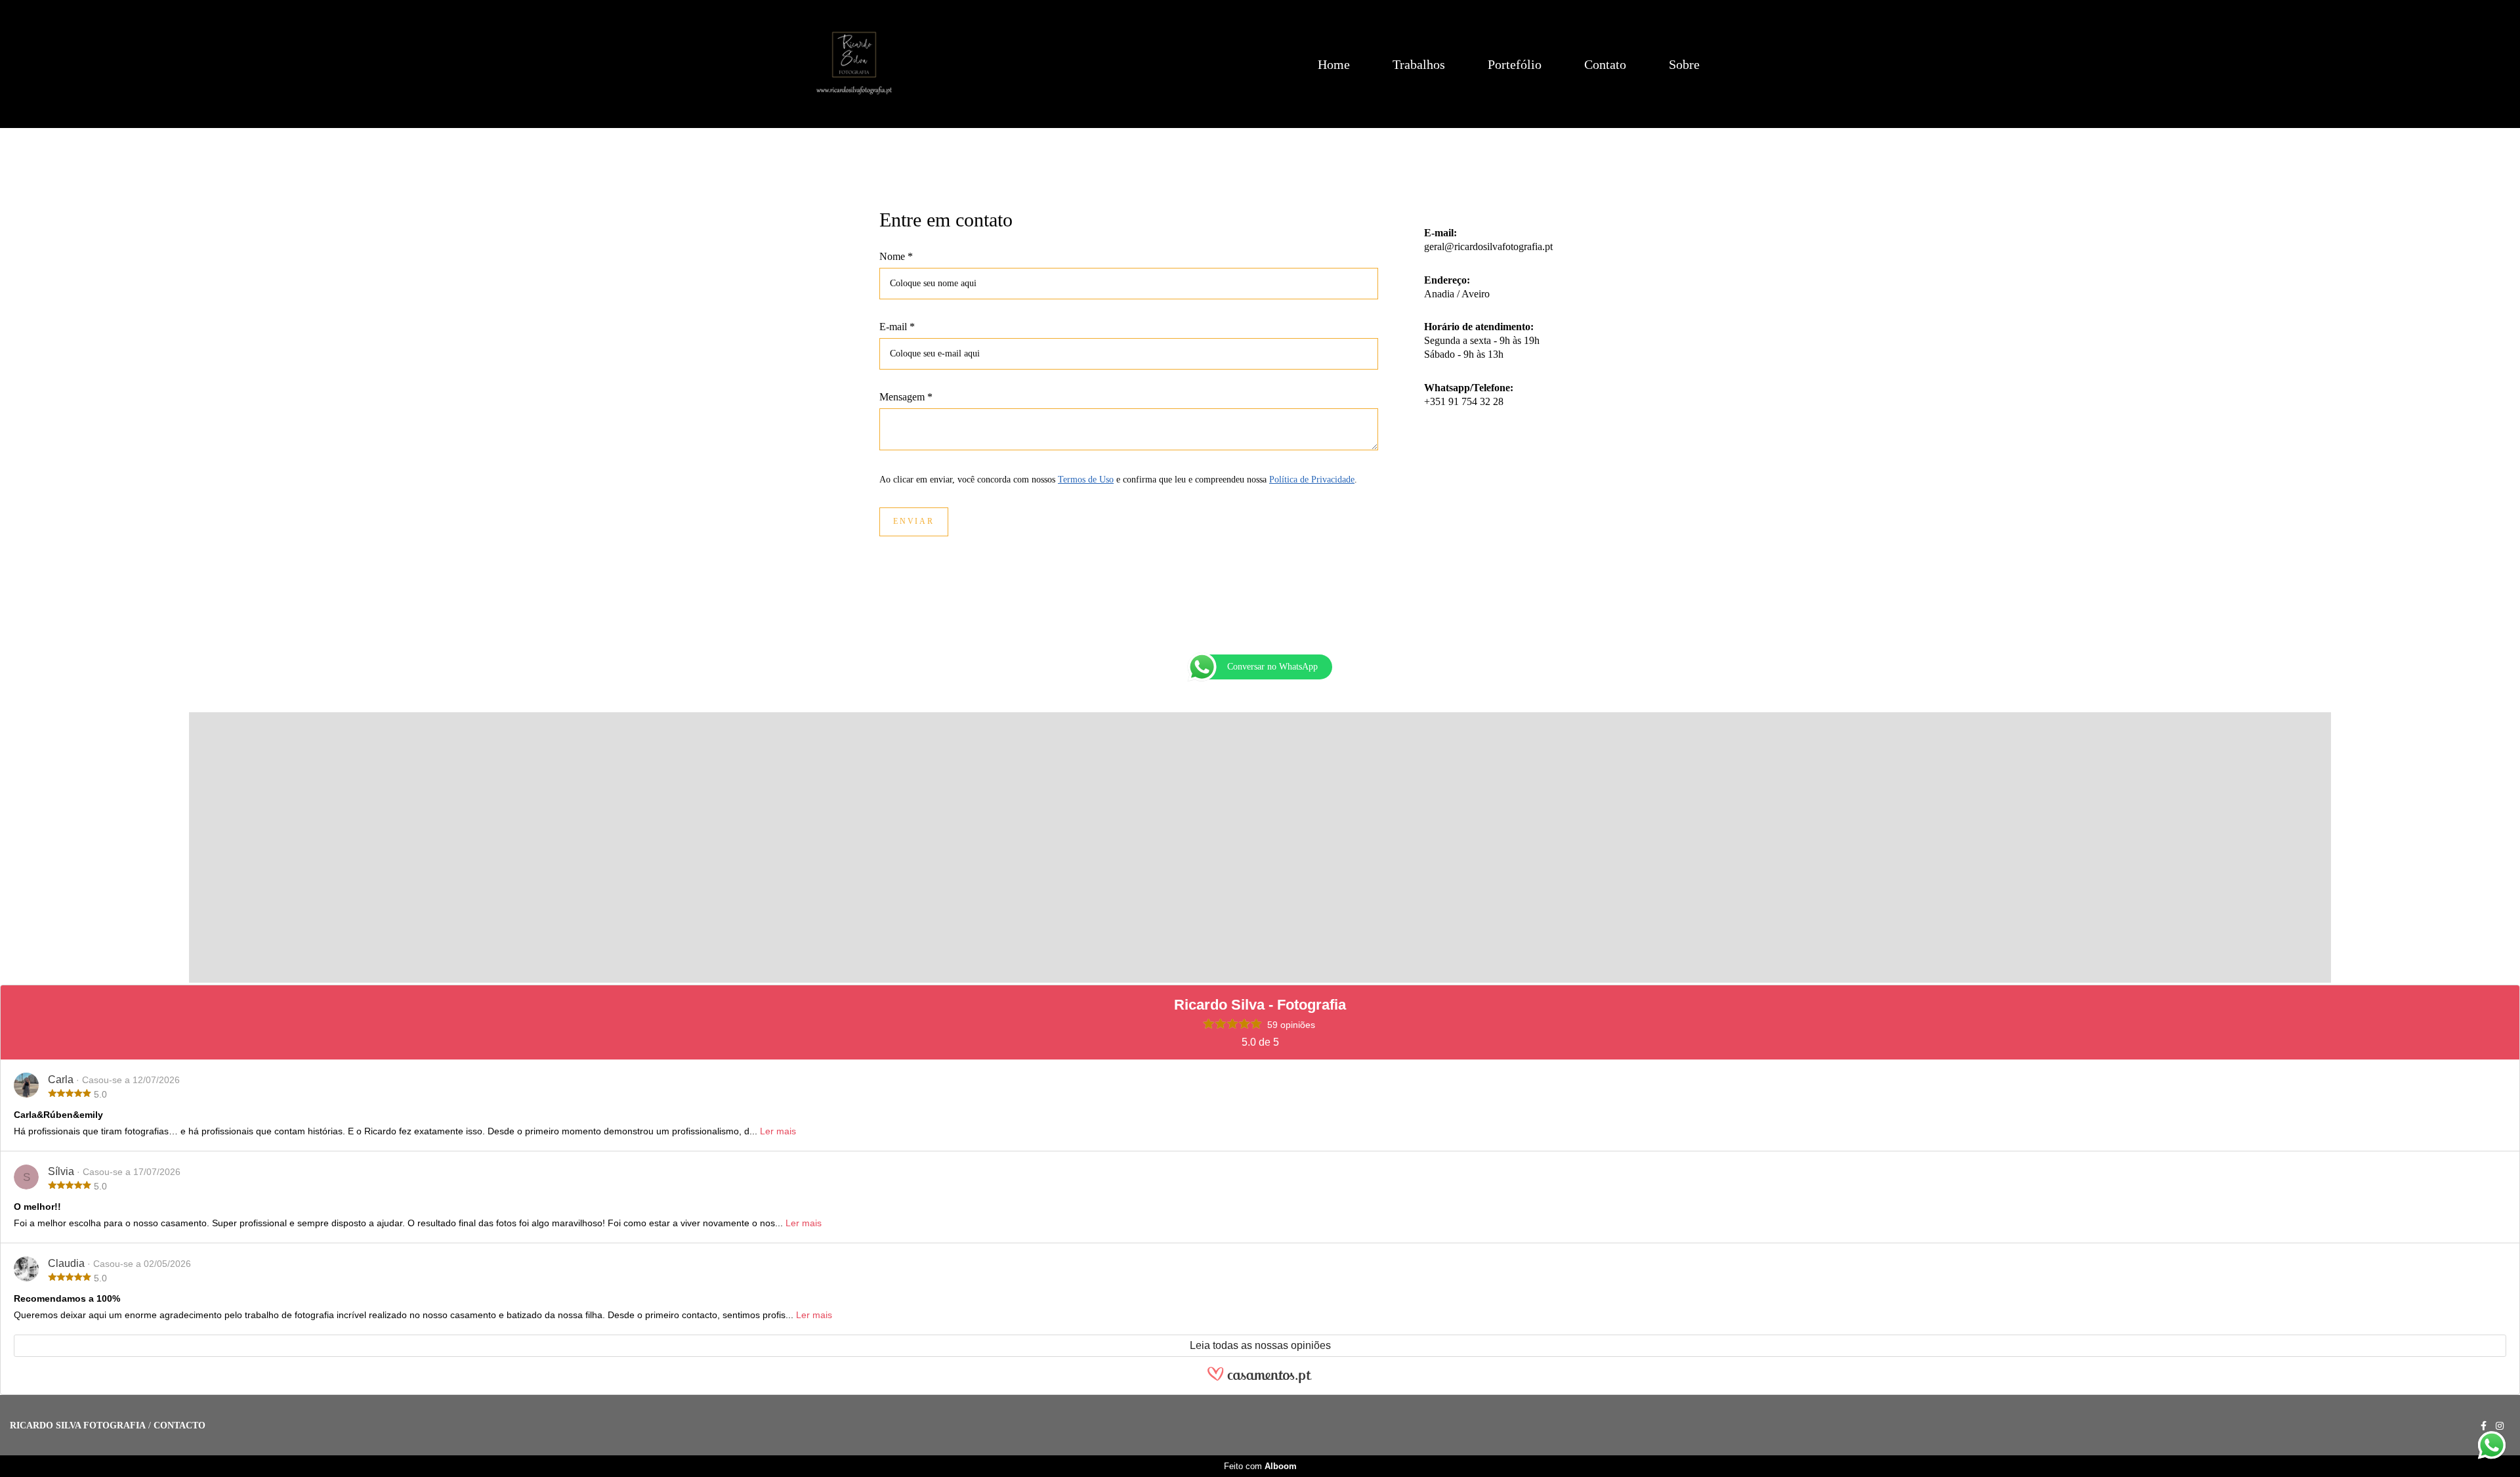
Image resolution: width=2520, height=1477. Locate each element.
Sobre (1684, 64)
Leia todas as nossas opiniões (1260, 1345)
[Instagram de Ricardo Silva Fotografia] (2500, 1426)
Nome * (896, 257)
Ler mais (778, 1131)
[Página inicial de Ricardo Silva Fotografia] (854, 64)
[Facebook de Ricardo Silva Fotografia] (2484, 1426)
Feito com (1260, 1466)
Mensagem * (906, 397)
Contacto (179, 1426)
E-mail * (897, 327)
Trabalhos (1419, 64)
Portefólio (1515, 64)
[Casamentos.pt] (1260, 1376)
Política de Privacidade (1312, 480)
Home (1334, 64)
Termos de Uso (1086, 480)
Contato (1605, 64)
